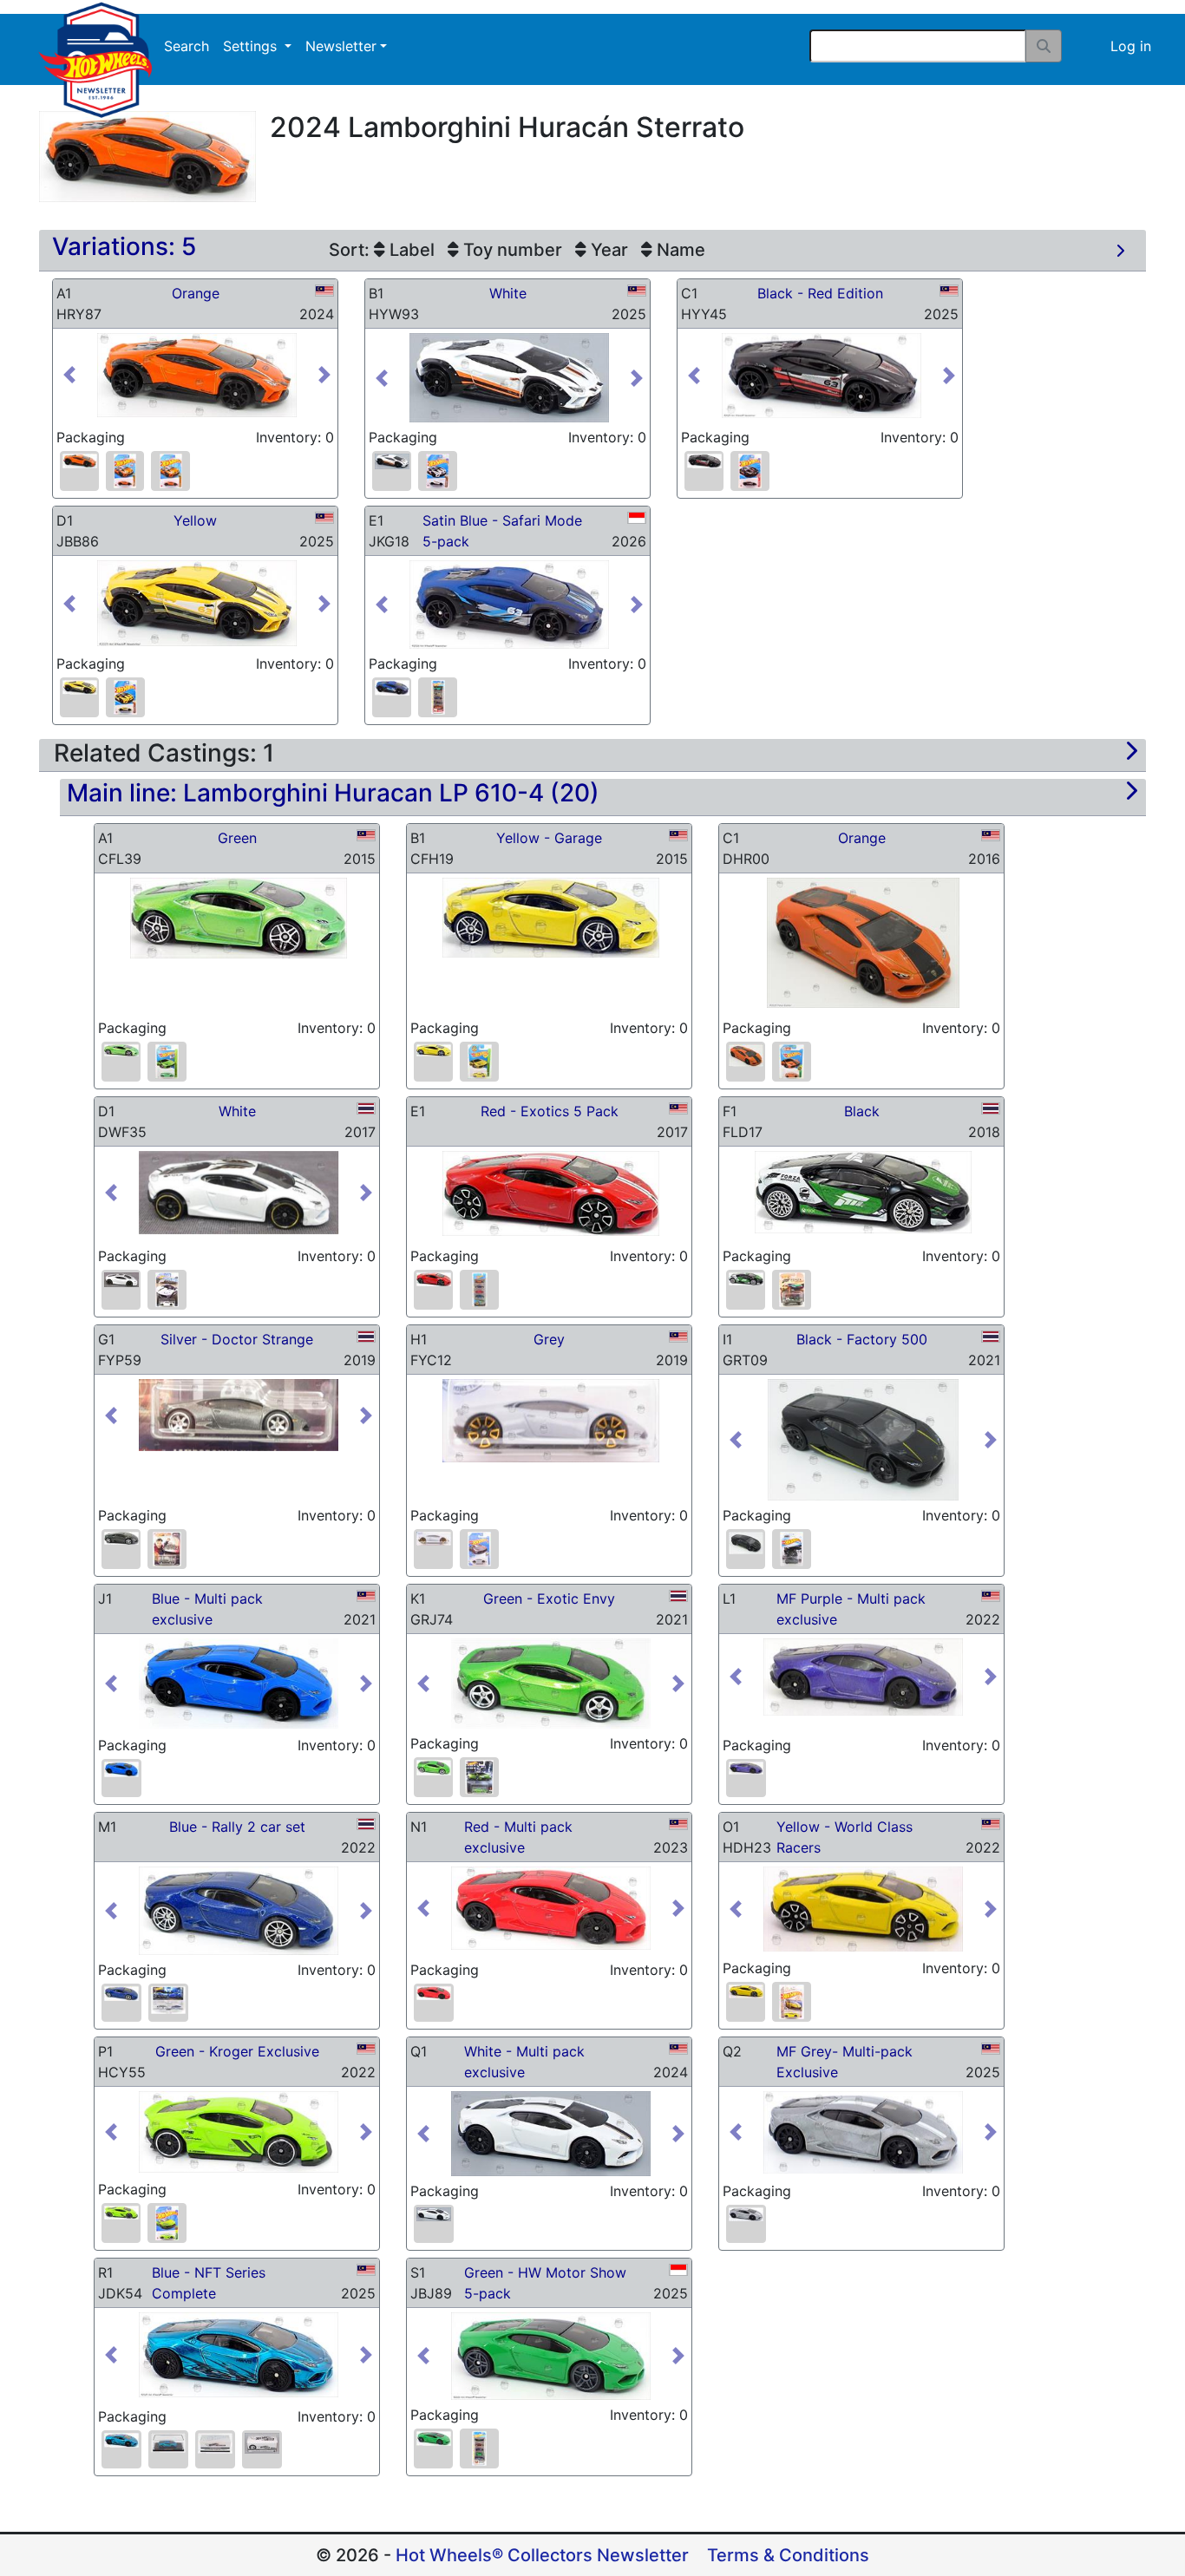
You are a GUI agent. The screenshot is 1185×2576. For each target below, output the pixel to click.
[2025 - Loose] (392, 461)
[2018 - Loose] (746, 1279)
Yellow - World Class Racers (845, 1837)
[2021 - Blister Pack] (792, 1549)
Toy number (511, 250)
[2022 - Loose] (121, 1994)
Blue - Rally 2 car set (237, 1827)
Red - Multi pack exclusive (518, 1837)
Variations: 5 (124, 246)
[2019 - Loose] (433, 1538)
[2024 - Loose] (79, 461)
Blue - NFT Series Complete (209, 2283)
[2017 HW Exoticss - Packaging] (479, 1290)
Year (607, 250)
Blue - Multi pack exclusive (207, 1609)
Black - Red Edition (820, 293)
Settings (252, 46)
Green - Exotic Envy (549, 1599)
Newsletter (341, 46)
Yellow (195, 520)
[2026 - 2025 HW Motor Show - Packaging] (479, 2449)
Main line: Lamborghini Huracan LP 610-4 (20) (333, 793)
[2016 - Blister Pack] (792, 1062)
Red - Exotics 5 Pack (550, 1111)
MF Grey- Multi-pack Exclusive (845, 2062)
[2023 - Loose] (434, 2215)
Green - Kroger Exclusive (237, 2051)
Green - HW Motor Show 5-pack (545, 2283)
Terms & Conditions (788, 2555)
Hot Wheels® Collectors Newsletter (542, 2555)
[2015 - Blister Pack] (167, 1062)
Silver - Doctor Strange (237, 1339)
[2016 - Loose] (746, 1056)
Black (862, 1111)
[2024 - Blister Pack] (125, 471)
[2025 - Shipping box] (262, 2443)
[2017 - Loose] (121, 1280)
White (508, 293)
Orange (196, 293)
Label (410, 250)
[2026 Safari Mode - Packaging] (438, 697)
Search (187, 46)
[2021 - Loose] (746, 1543)
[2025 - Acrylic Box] (168, 2443)
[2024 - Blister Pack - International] (170, 471)
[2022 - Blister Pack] (792, 2002)
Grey (549, 1339)
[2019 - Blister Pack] (479, 1549)
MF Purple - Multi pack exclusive (851, 1609)
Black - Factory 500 (862, 1339)
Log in (1131, 46)
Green (237, 838)
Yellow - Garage (549, 838)
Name (679, 250)
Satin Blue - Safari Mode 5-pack (502, 531)
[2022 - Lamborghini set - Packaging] (168, 2001)
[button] (78, 375)
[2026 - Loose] (392, 687)
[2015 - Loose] (121, 1051)
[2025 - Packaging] (215, 2443)
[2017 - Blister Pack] (167, 1290)
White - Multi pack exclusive (524, 2062)
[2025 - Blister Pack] (438, 471)
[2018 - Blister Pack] (792, 1290)
